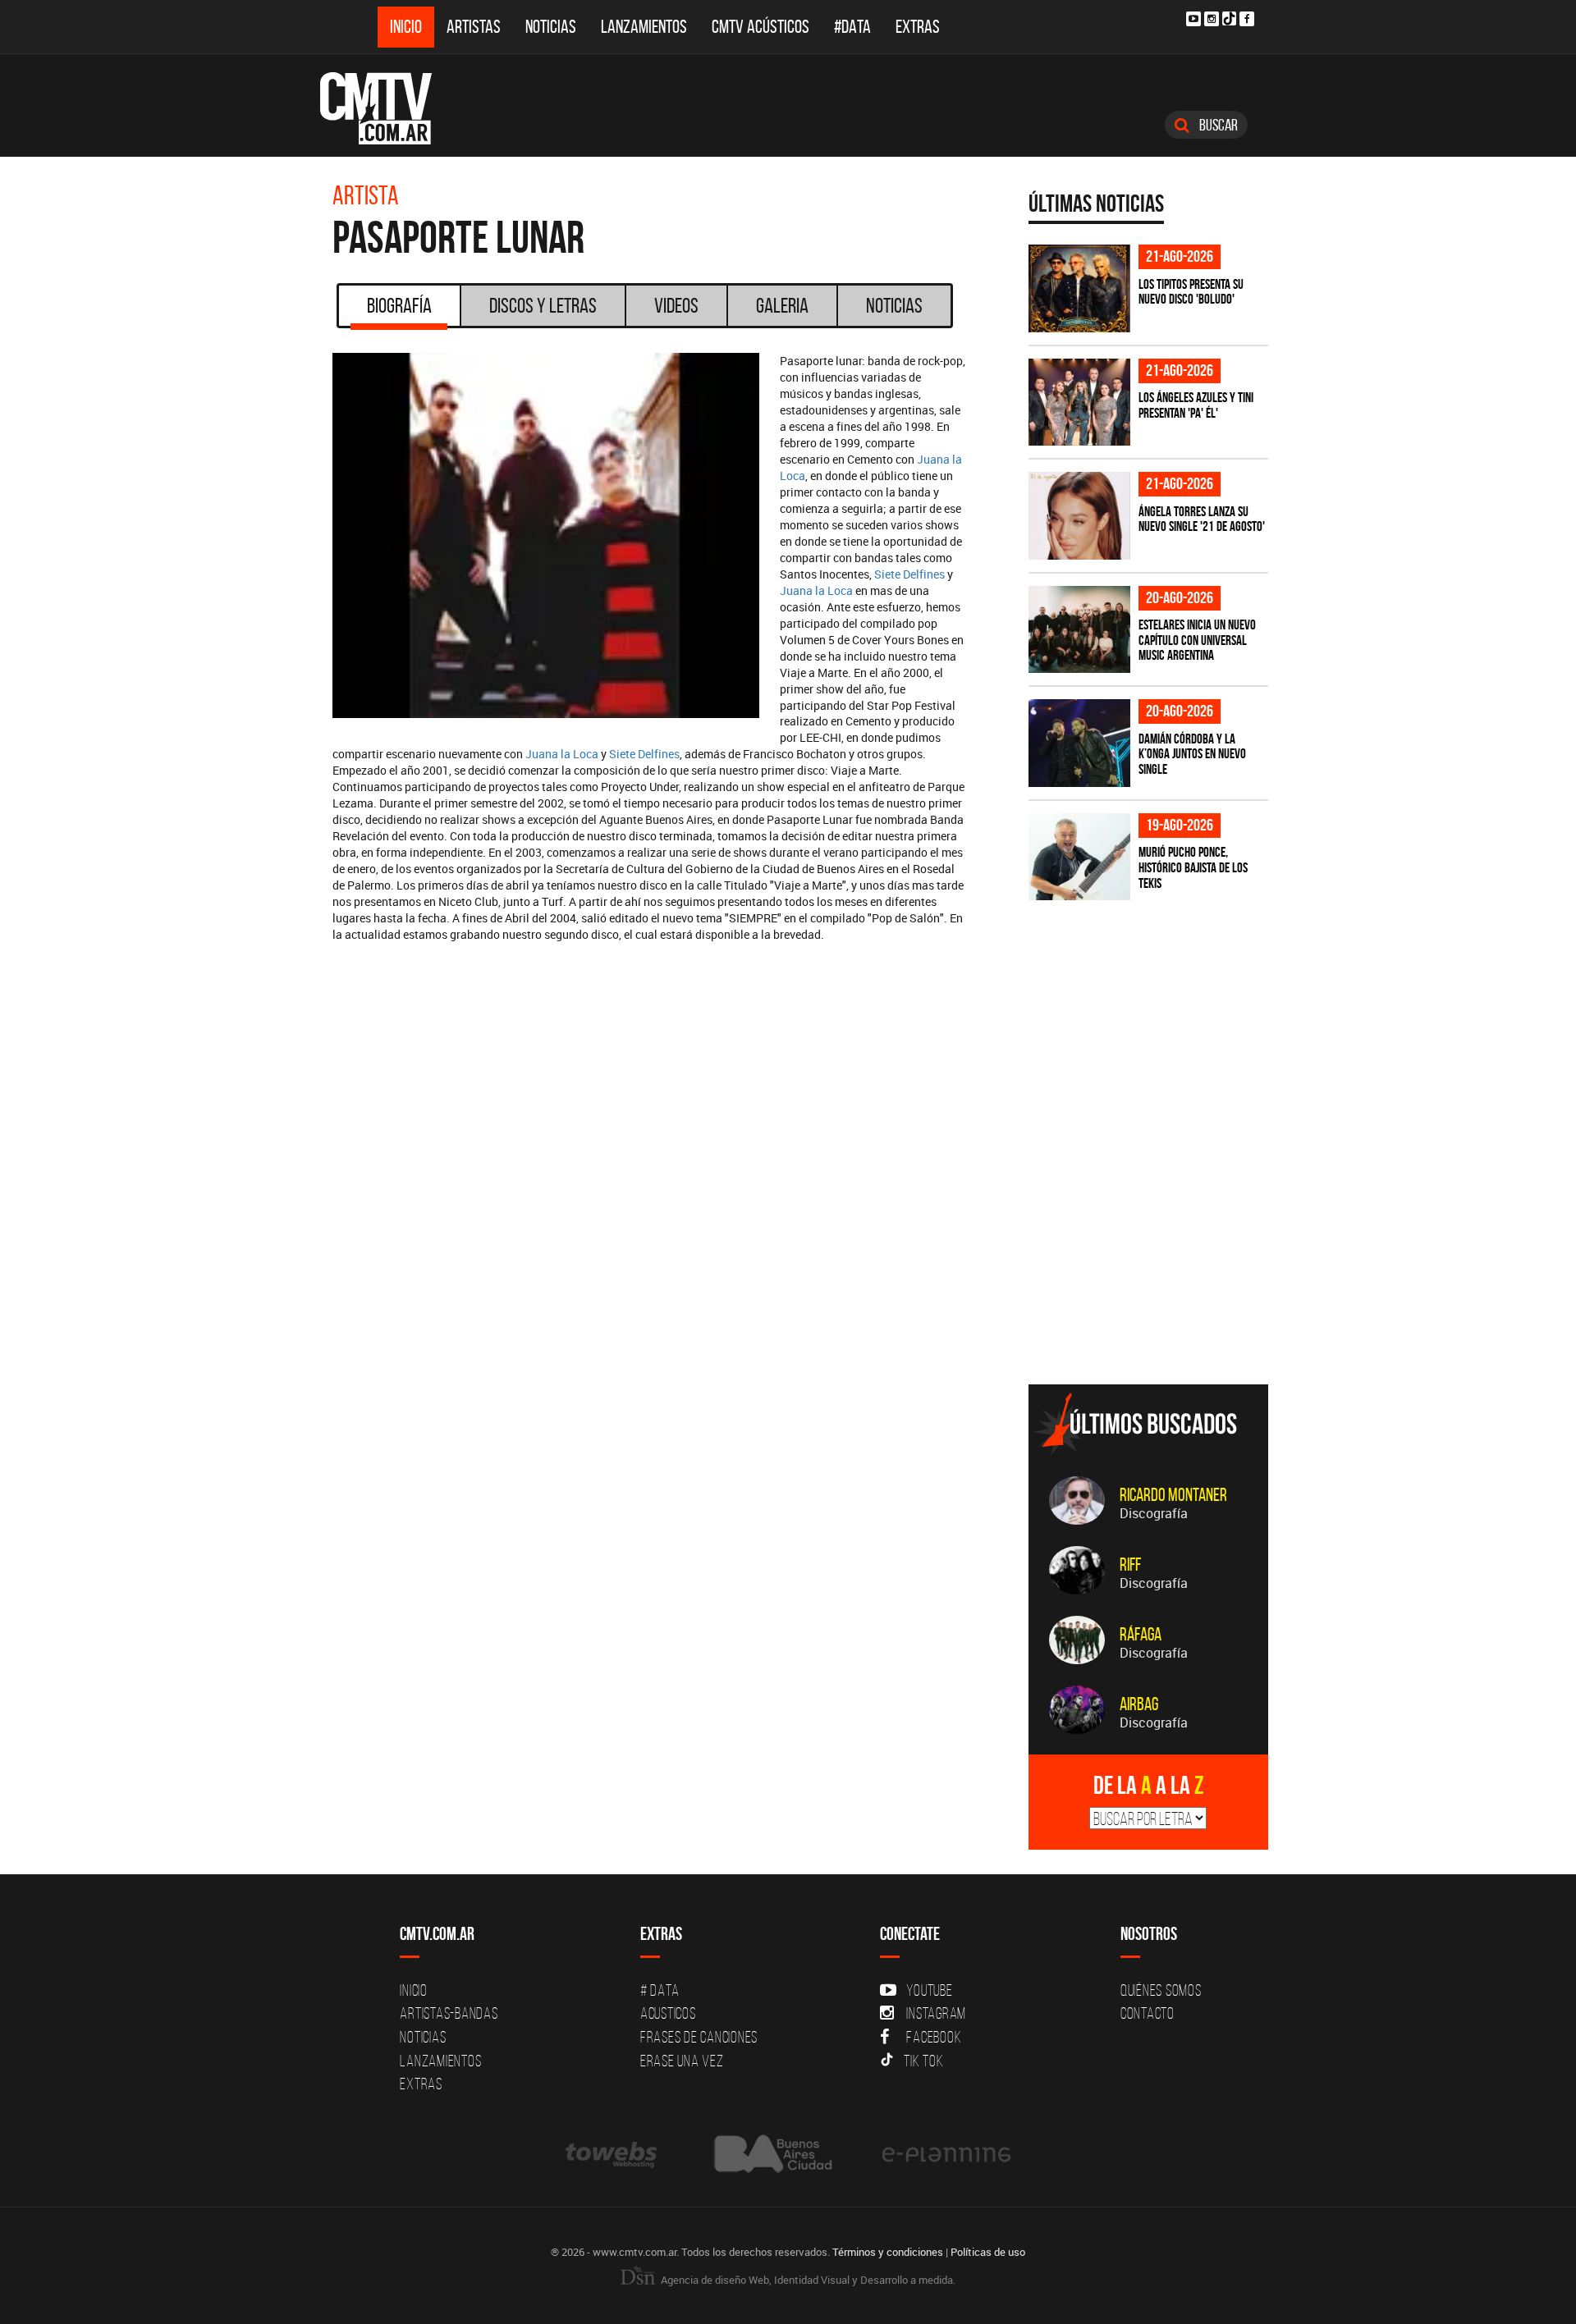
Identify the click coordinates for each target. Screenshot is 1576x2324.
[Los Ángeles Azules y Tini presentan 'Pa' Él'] (1079, 403)
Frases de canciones (699, 2037)
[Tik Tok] (1229, 18)
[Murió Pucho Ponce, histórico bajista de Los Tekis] (1079, 857)
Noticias (551, 27)
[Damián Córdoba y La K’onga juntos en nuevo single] (1079, 743)
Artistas (474, 27)
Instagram (936, 2013)
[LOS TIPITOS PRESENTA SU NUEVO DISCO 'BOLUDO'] (1079, 288)
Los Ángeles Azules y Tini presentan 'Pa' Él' (1196, 405)
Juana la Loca (816, 590)
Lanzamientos (644, 27)
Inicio (406, 27)
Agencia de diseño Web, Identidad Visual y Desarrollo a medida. (807, 2280)
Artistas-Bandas (449, 2013)
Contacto (1148, 2013)
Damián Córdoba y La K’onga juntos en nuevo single (1192, 754)
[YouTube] (1193, 19)
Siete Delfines (909, 574)
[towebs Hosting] (613, 2154)
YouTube (929, 1990)
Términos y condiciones (888, 2252)
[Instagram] (1212, 19)
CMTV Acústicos (761, 27)
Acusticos (668, 2013)
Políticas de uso (988, 2252)
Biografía (399, 305)
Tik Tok (923, 2061)
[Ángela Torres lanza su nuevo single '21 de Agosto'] (1079, 516)
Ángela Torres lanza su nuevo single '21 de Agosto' (1202, 519)
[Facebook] (1247, 19)
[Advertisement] (1152, 1257)
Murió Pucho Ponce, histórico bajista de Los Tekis (1193, 867)
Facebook (934, 2037)
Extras (918, 27)
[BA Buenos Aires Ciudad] (771, 2154)
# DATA (660, 1990)
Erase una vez (682, 2061)
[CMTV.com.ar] (388, 108)
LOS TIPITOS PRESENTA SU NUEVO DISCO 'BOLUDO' (1191, 292)
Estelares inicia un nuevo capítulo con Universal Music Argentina (1197, 640)
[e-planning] (946, 2154)
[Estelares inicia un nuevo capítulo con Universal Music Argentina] (1079, 630)
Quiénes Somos (1161, 1990)
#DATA (852, 27)
